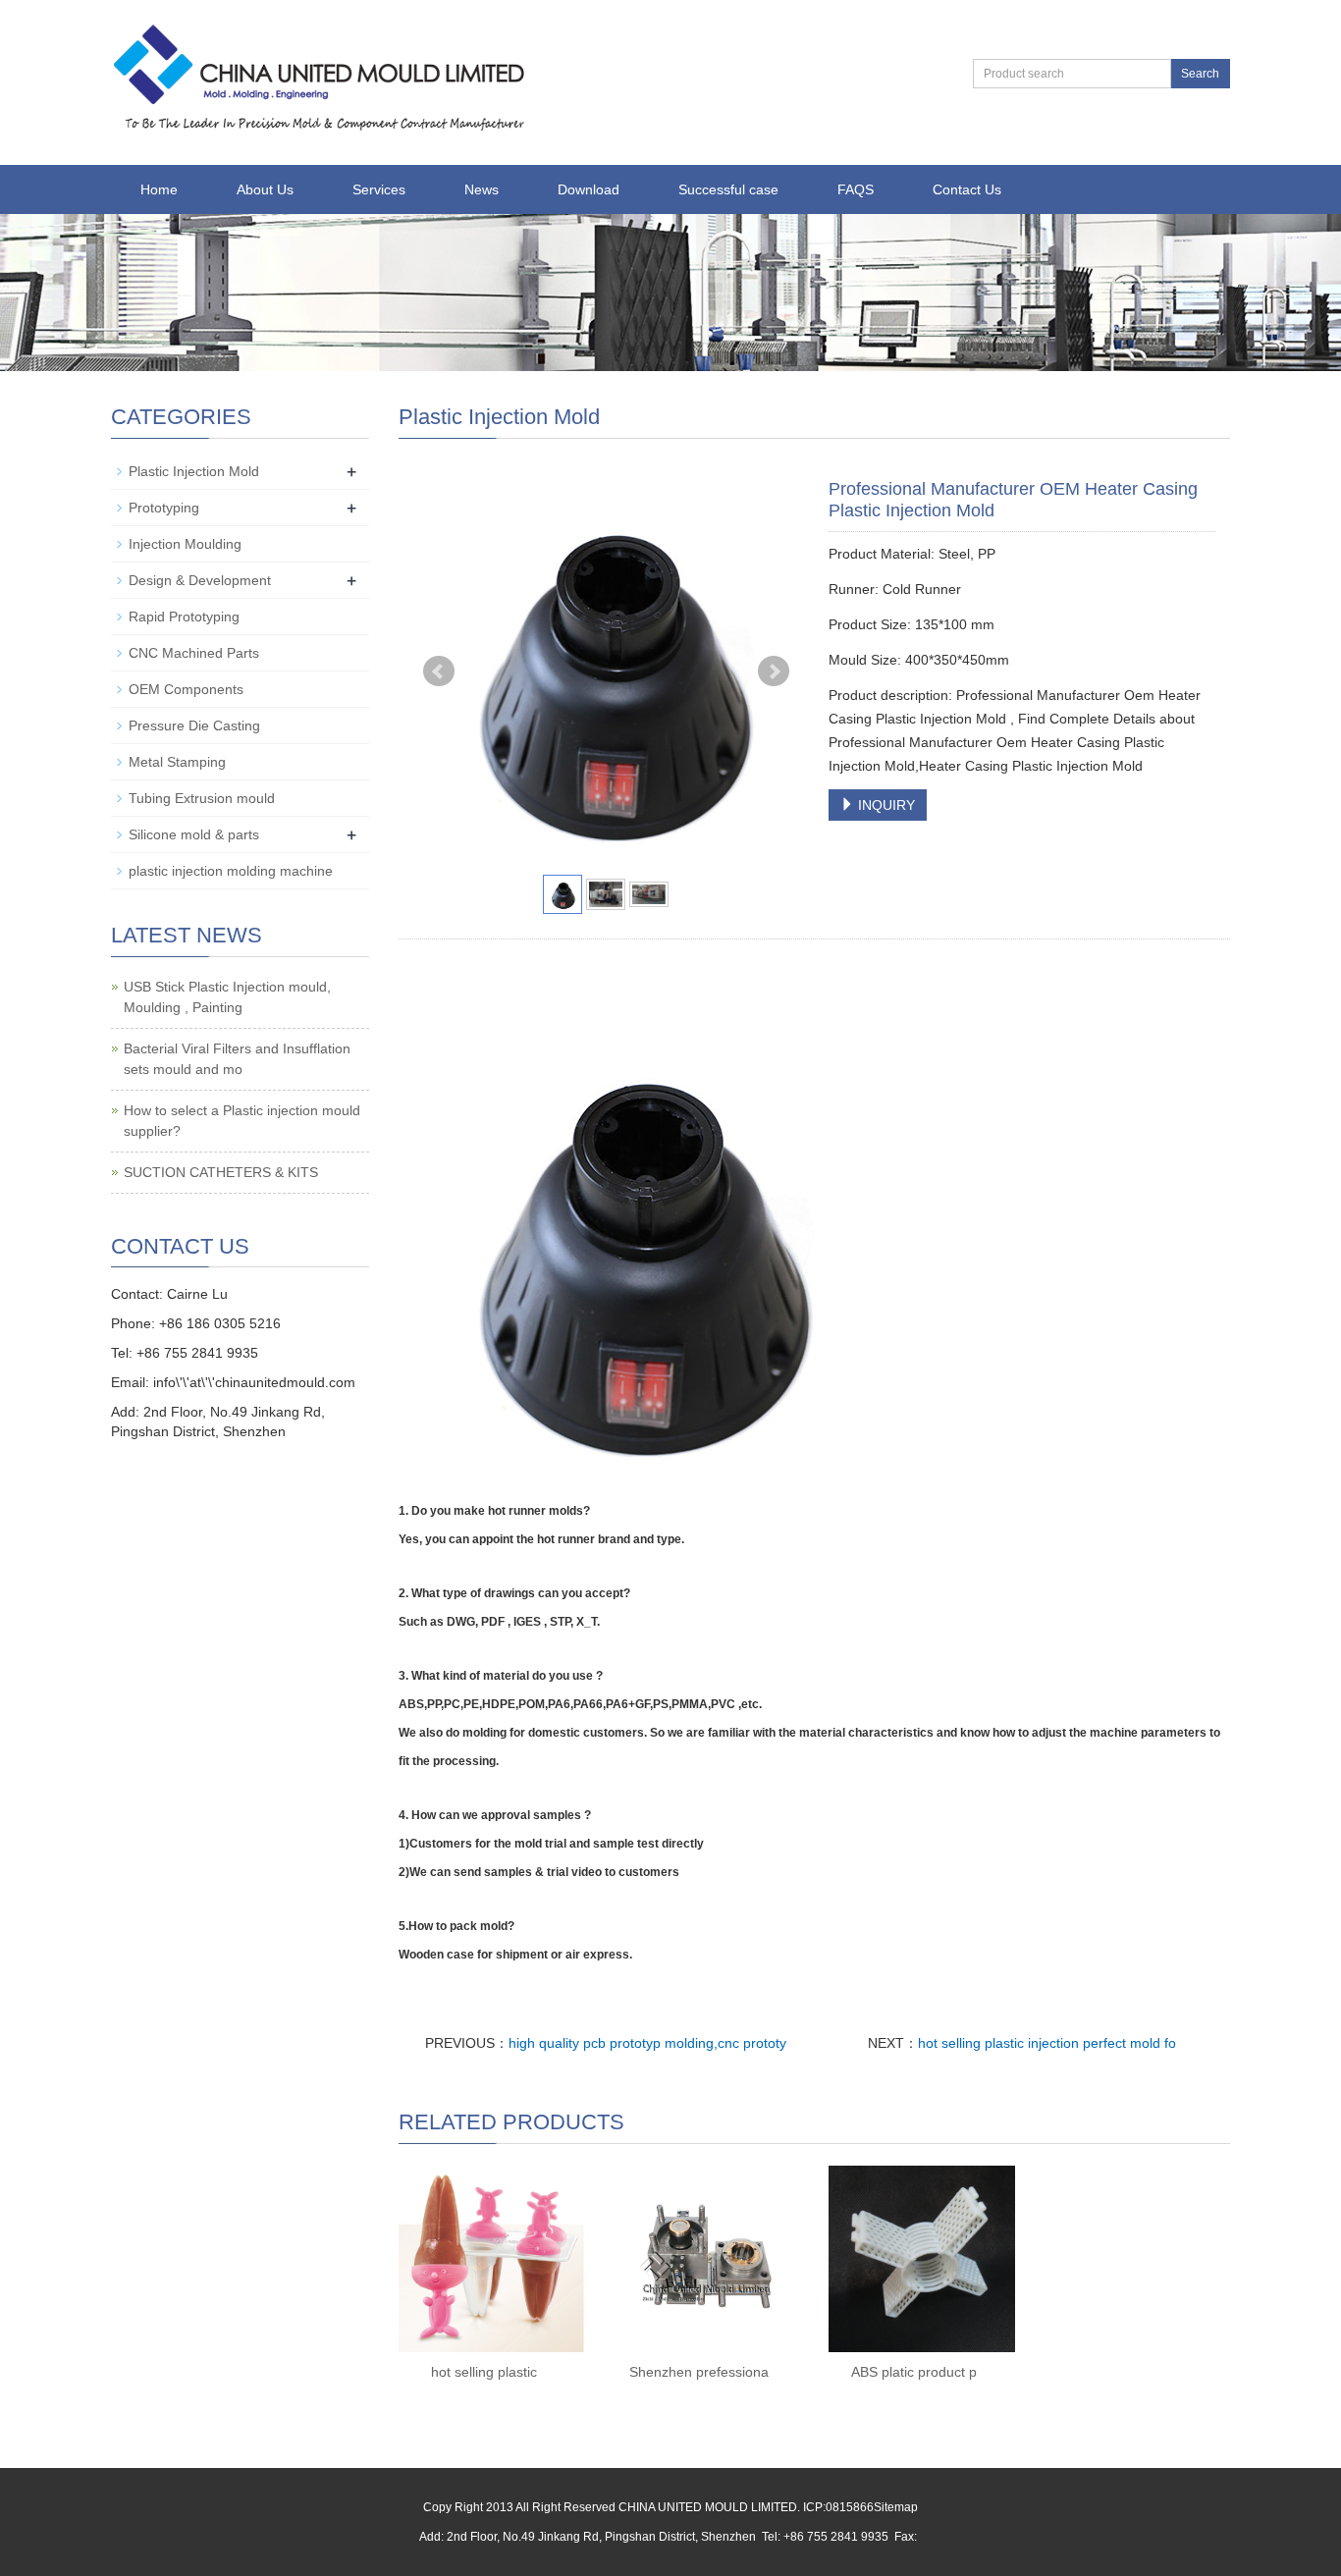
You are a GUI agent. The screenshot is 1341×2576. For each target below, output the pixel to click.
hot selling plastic (484, 2372)
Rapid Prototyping (184, 617)
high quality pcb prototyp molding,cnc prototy (647, 2043)
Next (774, 671)
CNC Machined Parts (194, 653)
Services (379, 189)
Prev (439, 671)
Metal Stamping (177, 762)
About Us (265, 189)
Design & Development (200, 580)
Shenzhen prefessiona (699, 2372)
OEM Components (186, 689)
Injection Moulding (185, 544)
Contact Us (967, 189)
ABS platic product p (914, 2372)
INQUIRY (885, 805)
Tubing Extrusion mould (202, 798)
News (482, 189)
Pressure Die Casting (194, 725)
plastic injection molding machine (231, 871)
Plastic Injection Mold (194, 471)
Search (1200, 74)
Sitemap (896, 2507)
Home (159, 189)
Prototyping (164, 508)
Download (589, 189)
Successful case (728, 189)
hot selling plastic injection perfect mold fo (1047, 2043)
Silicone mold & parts (194, 834)
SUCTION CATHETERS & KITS (221, 1172)
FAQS (856, 189)
